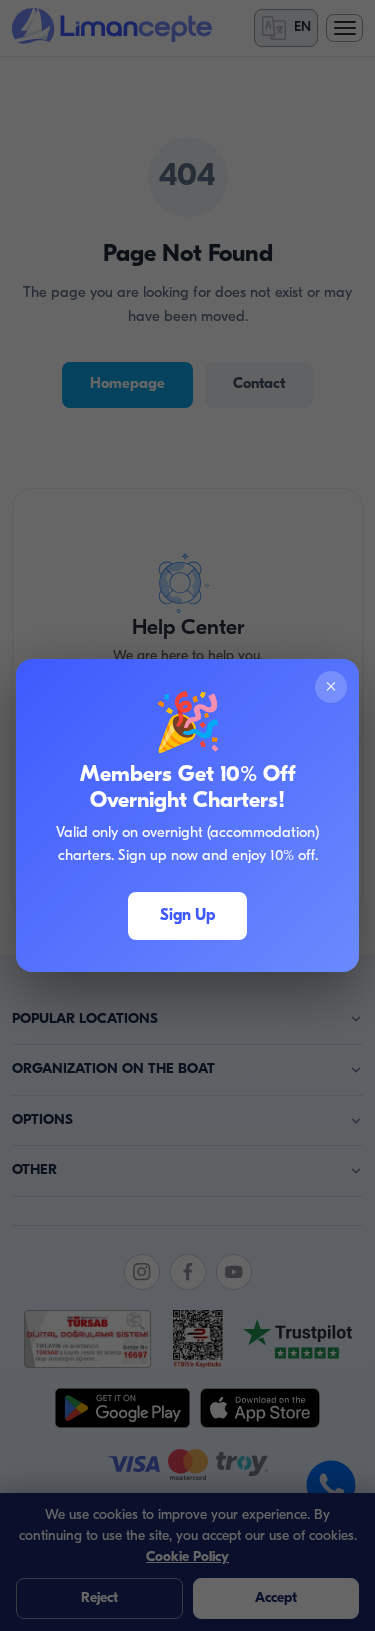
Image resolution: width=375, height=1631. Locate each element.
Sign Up (187, 916)
